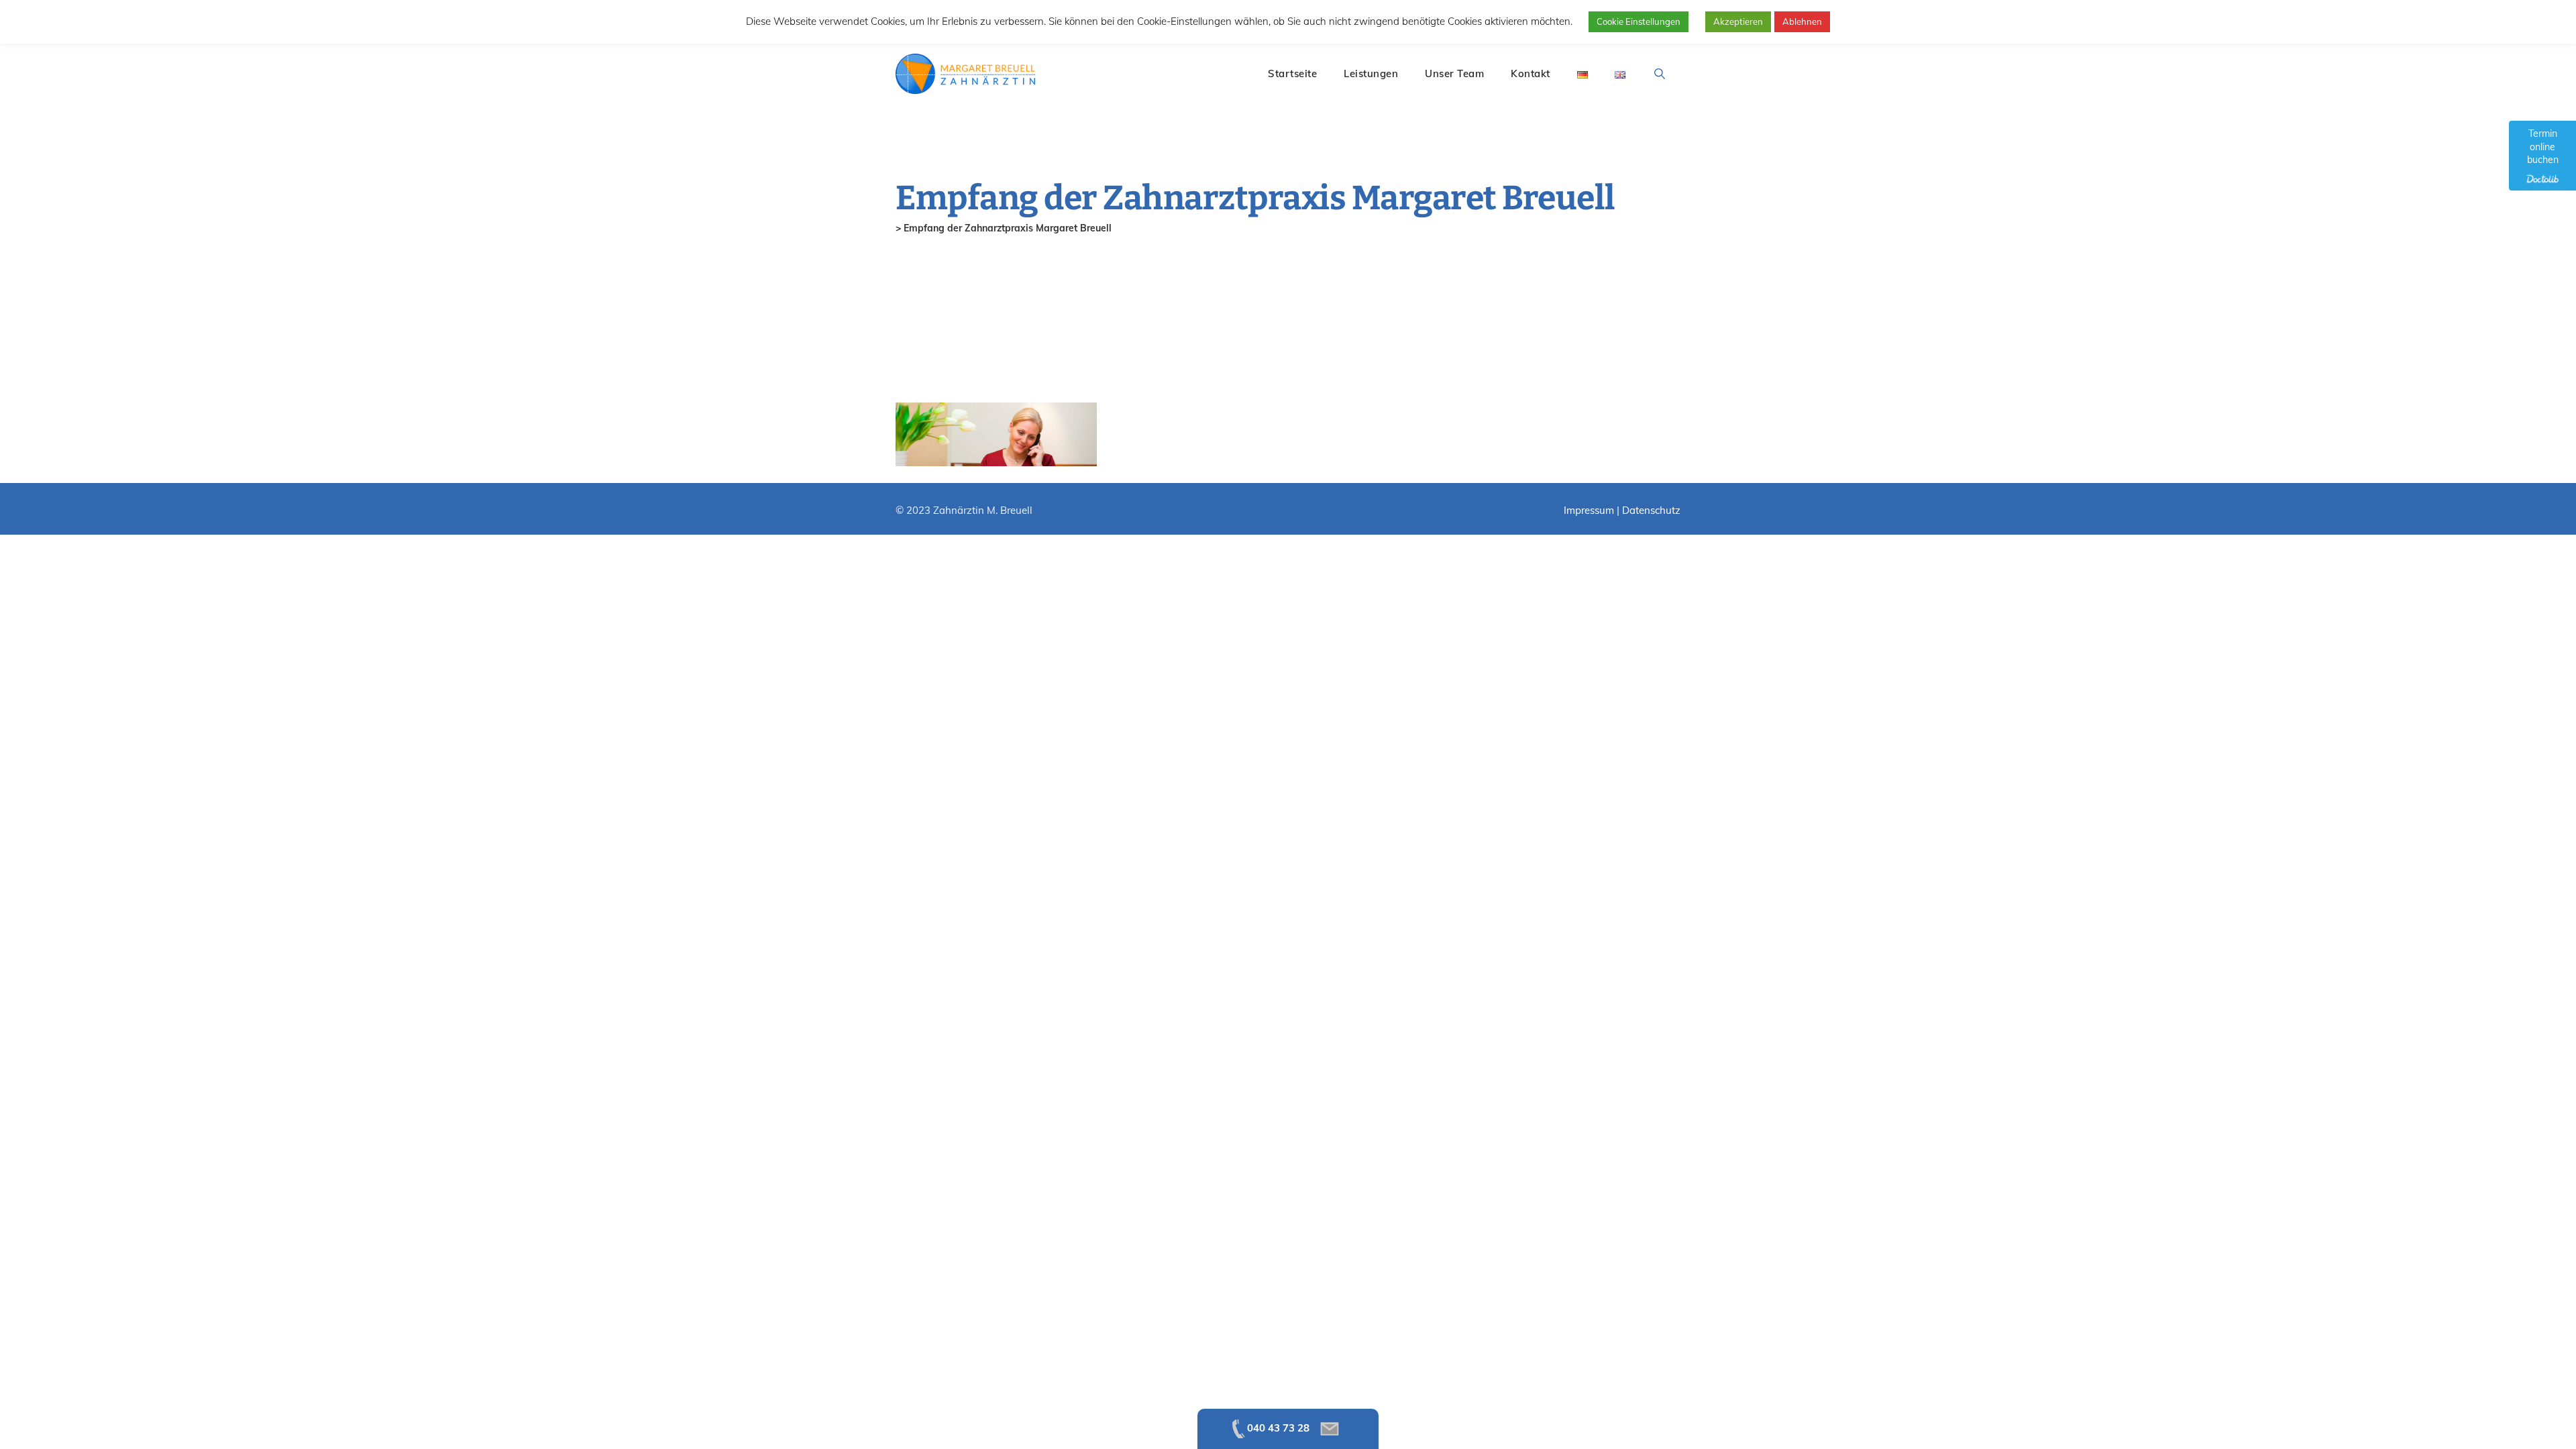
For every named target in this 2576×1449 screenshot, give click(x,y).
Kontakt (1531, 73)
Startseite (1292, 73)
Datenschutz (1651, 510)
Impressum (1589, 510)
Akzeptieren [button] (1738, 21)
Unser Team (1454, 73)
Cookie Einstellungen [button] (1639, 21)
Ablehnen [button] (1802, 21)
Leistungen (1371, 73)
